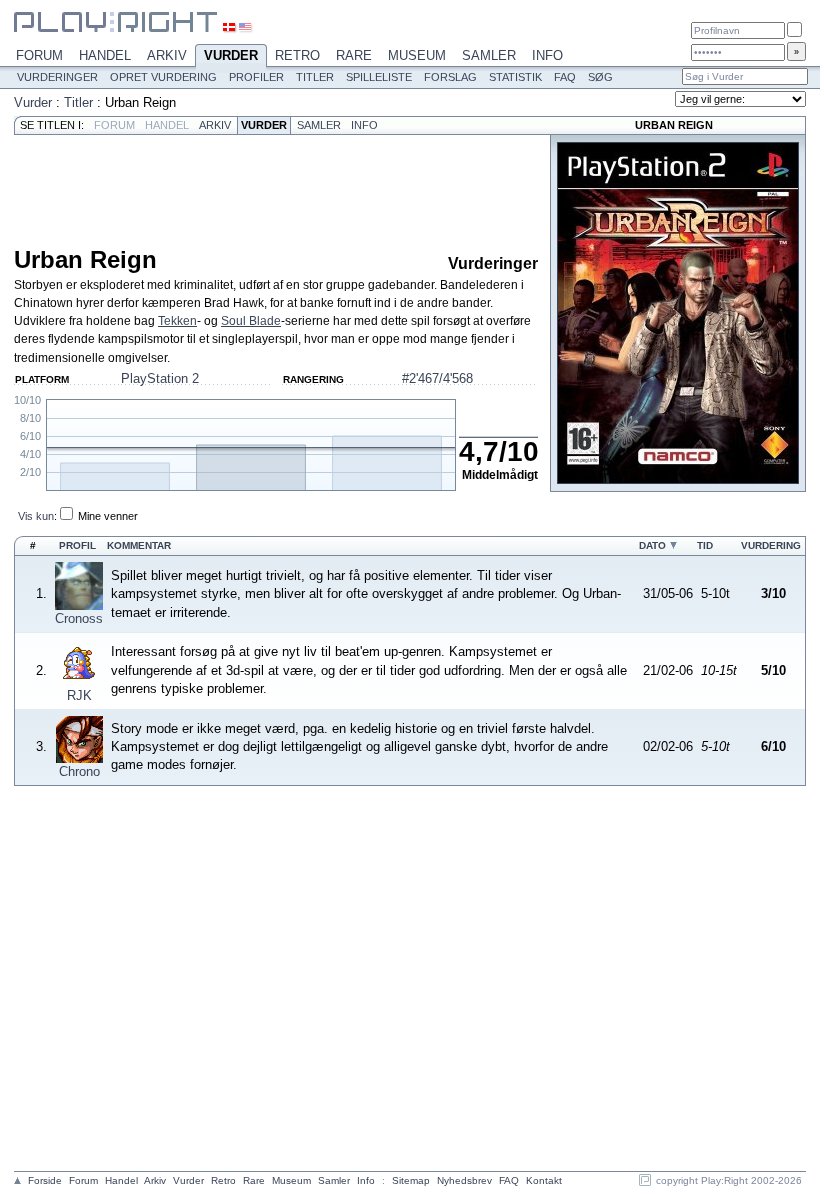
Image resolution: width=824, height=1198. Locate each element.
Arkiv (167, 55)
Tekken (177, 321)
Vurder (231, 55)
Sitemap (411, 1180)
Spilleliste (379, 77)
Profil (77, 545)
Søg (600, 77)
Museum (417, 55)
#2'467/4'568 (437, 378)
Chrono (79, 771)
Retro (297, 55)
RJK (79, 695)
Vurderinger (57, 77)
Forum (39, 55)
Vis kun (36, 516)
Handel (105, 55)
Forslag (450, 77)
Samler (489, 55)
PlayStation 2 (160, 378)
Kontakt (544, 1180)
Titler (315, 77)
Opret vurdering (163, 77)
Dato (652, 545)
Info (547, 55)
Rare (354, 55)
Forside (45, 1180)
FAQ (565, 77)
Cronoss (79, 618)
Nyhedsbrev (464, 1180)
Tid (705, 545)
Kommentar (139, 545)
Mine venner (108, 516)
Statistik (515, 77)
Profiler (256, 77)
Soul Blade (251, 321)
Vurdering (771, 545)
